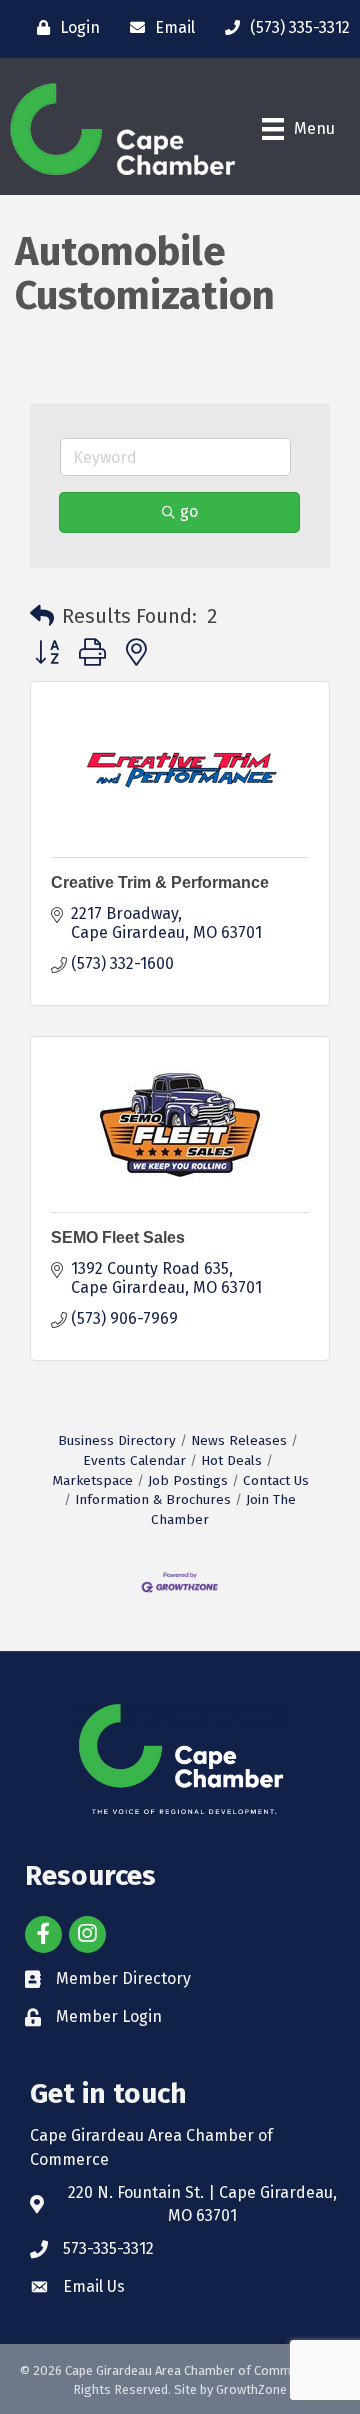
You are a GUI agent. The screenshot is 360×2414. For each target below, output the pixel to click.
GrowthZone (251, 2389)
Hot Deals (231, 1460)
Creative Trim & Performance (160, 882)
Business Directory (117, 1440)
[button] (42, 616)
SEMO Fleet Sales (118, 1237)
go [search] (189, 511)
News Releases (239, 1440)
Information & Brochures (153, 1499)
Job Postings (188, 1480)
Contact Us (276, 1480)
